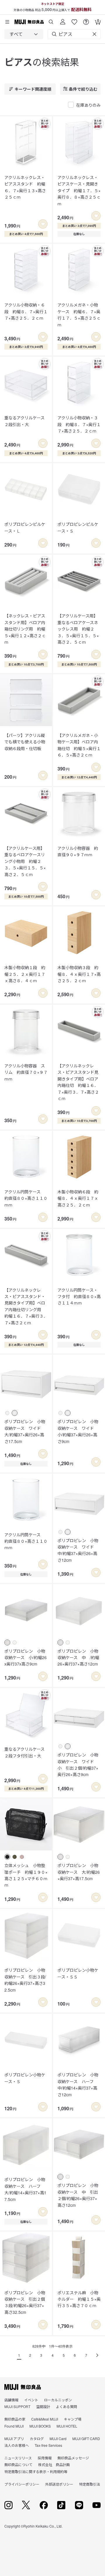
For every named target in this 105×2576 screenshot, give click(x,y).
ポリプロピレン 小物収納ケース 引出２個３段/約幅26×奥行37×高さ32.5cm (25, 2302)
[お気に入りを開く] (74, 20)
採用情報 (45, 2458)
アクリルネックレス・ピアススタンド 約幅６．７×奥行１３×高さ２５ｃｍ (25, 187)
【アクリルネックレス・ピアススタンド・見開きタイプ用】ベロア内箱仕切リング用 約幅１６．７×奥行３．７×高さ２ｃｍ (26, 1306)
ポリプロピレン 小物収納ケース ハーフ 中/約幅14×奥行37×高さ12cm (78, 2084)
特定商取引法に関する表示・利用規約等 (36, 2471)
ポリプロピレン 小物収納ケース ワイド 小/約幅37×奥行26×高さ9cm (78, 1431)
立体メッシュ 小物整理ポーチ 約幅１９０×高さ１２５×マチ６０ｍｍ (26, 1875)
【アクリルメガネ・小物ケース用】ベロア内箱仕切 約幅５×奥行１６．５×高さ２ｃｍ (79, 745)
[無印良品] (23, 2387)
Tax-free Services (48, 2445)
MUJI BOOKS (40, 2426)
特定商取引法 (90, 2484)
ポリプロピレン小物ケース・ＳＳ (78, 1973)
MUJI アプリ (14, 2438)
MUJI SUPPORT (17, 2406)
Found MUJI (14, 2426)
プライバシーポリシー (22, 2484)
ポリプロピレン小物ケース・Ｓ (25, 2078)
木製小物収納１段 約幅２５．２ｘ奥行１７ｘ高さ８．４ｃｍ (25, 974)
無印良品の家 (15, 2419)
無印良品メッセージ (73, 2458)
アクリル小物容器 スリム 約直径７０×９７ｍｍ (26, 1072)
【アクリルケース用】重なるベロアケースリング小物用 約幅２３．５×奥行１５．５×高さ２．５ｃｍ (25, 861)
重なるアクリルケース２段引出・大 (24, 421)
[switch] (43, 224)
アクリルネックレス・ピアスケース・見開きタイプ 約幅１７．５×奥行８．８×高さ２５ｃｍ (79, 190)
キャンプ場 (73, 2419)
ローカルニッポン (58, 2400)
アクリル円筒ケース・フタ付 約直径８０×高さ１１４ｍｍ (79, 1296)
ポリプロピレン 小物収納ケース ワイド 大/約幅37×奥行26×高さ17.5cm (25, 1431)
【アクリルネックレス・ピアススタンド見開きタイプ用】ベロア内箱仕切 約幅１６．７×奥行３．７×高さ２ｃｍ (78, 1082)
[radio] (7, 1413)
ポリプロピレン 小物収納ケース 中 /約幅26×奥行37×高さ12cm (78, 1657)
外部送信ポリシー (59, 2484)
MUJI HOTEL (67, 2426)
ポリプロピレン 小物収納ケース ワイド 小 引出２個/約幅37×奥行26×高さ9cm (78, 1765)
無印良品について (18, 2464)
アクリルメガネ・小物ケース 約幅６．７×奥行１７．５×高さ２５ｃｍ (79, 315)
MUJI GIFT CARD (86, 2438)
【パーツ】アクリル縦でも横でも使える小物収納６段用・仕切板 (25, 742)
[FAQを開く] (86, 20)
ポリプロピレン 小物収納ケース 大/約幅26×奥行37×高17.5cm (79, 1872)
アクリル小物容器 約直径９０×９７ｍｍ (78, 851)
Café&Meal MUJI (45, 2419)
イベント (31, 2400)
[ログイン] (63, 20)
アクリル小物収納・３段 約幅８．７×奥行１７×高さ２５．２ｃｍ (79, 424)
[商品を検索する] (51, 20)
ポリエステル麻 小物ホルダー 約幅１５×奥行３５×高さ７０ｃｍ (79, 2299)
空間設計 (43, 2406)
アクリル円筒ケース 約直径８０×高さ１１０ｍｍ (26, 1198)
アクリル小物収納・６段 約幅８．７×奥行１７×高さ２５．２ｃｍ (26, 311)
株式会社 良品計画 (54, 2464)
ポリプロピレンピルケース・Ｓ (78, 527)
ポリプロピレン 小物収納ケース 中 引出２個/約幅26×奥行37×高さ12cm (78, 2195)
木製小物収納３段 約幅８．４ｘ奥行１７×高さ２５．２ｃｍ (79, 974)
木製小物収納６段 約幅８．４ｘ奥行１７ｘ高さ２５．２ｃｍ (78, 1198)
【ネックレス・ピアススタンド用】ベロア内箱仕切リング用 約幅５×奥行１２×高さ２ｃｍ (25, 629)
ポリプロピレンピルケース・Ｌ (25, 527)
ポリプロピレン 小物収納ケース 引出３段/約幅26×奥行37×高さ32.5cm (25, 1980)
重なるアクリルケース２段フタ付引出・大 (24, 1752)
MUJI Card (58, 2438)
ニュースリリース (18, 2458)
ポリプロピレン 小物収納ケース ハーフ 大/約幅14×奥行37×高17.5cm (25, 2189)
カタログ (37, 2438)
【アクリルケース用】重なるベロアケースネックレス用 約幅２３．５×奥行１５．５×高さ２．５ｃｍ (78, 629)
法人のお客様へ (17, 2445)
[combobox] (24, 34)
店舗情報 (11, 2400)
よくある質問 (66, 2406)
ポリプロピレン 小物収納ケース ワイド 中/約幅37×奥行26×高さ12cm (78, 1550)
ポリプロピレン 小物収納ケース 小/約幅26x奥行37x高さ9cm (26, 1657)
